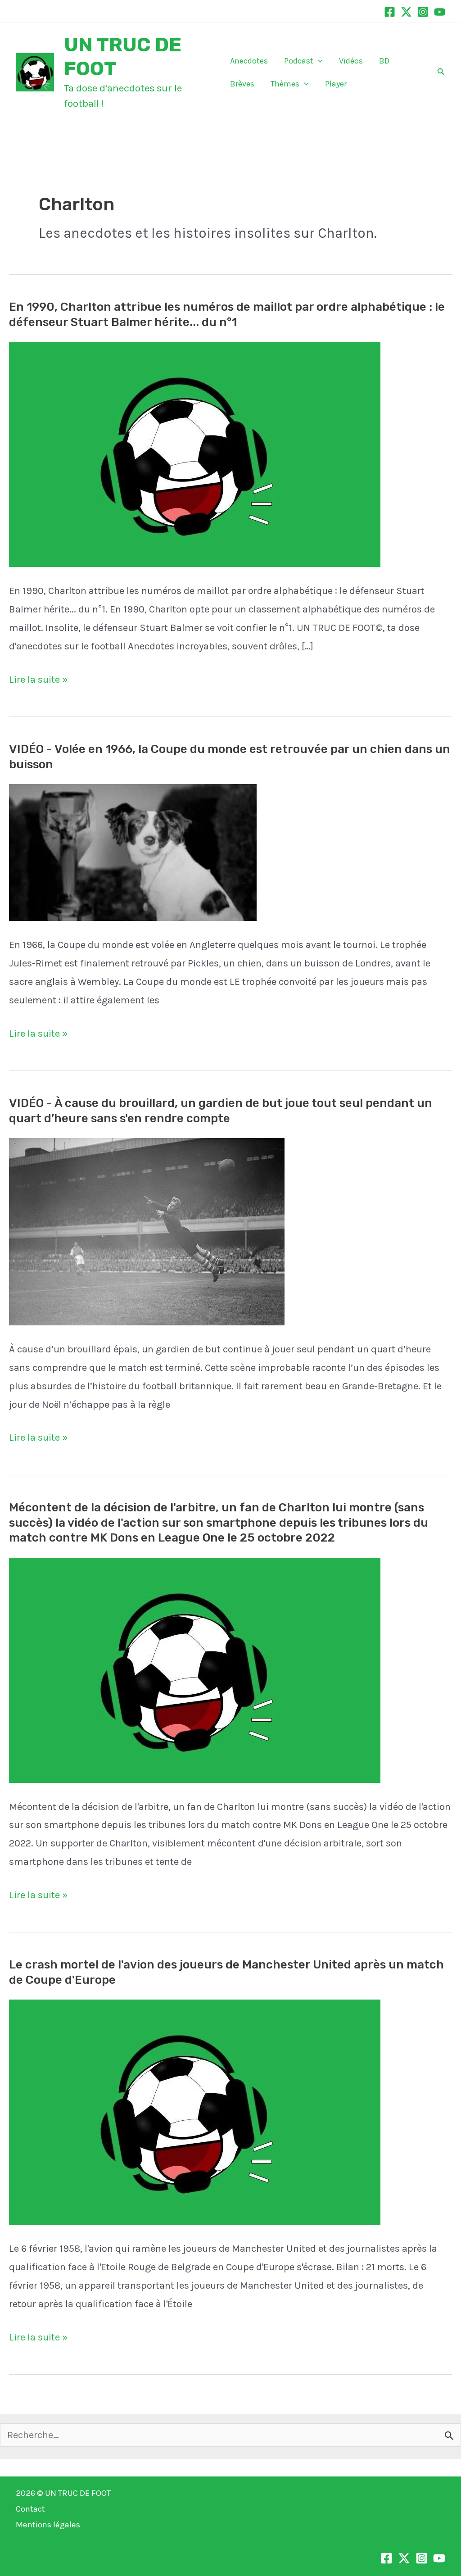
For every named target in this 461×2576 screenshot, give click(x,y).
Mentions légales (48, 2525)
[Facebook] (390, 12)
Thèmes (285, 84)
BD (384, 61)
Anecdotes (249, 61)
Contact (30, 2509)
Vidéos (351, 61)
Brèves (242, 84)
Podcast (299, 61)
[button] (318, 61)
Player (336, 84)
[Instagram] (423, 12)
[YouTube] (440, 12)
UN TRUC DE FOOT (78, 2493)
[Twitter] (406, 12)
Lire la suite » (38, 681)
